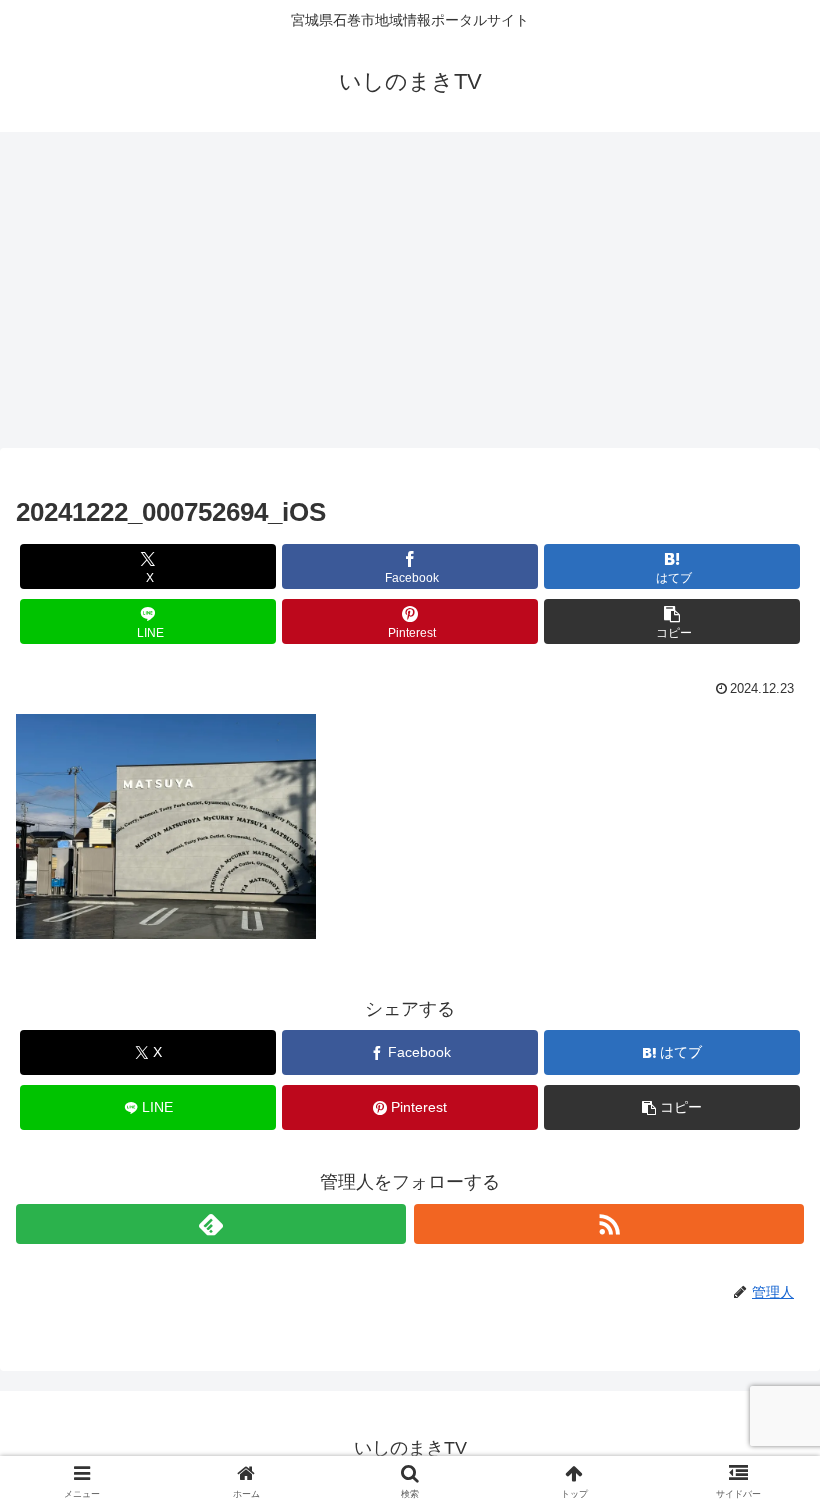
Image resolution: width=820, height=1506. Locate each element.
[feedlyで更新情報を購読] (211, 1224)
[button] (672, 621)
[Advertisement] (410, 296)
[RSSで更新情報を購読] (609, 1224)
